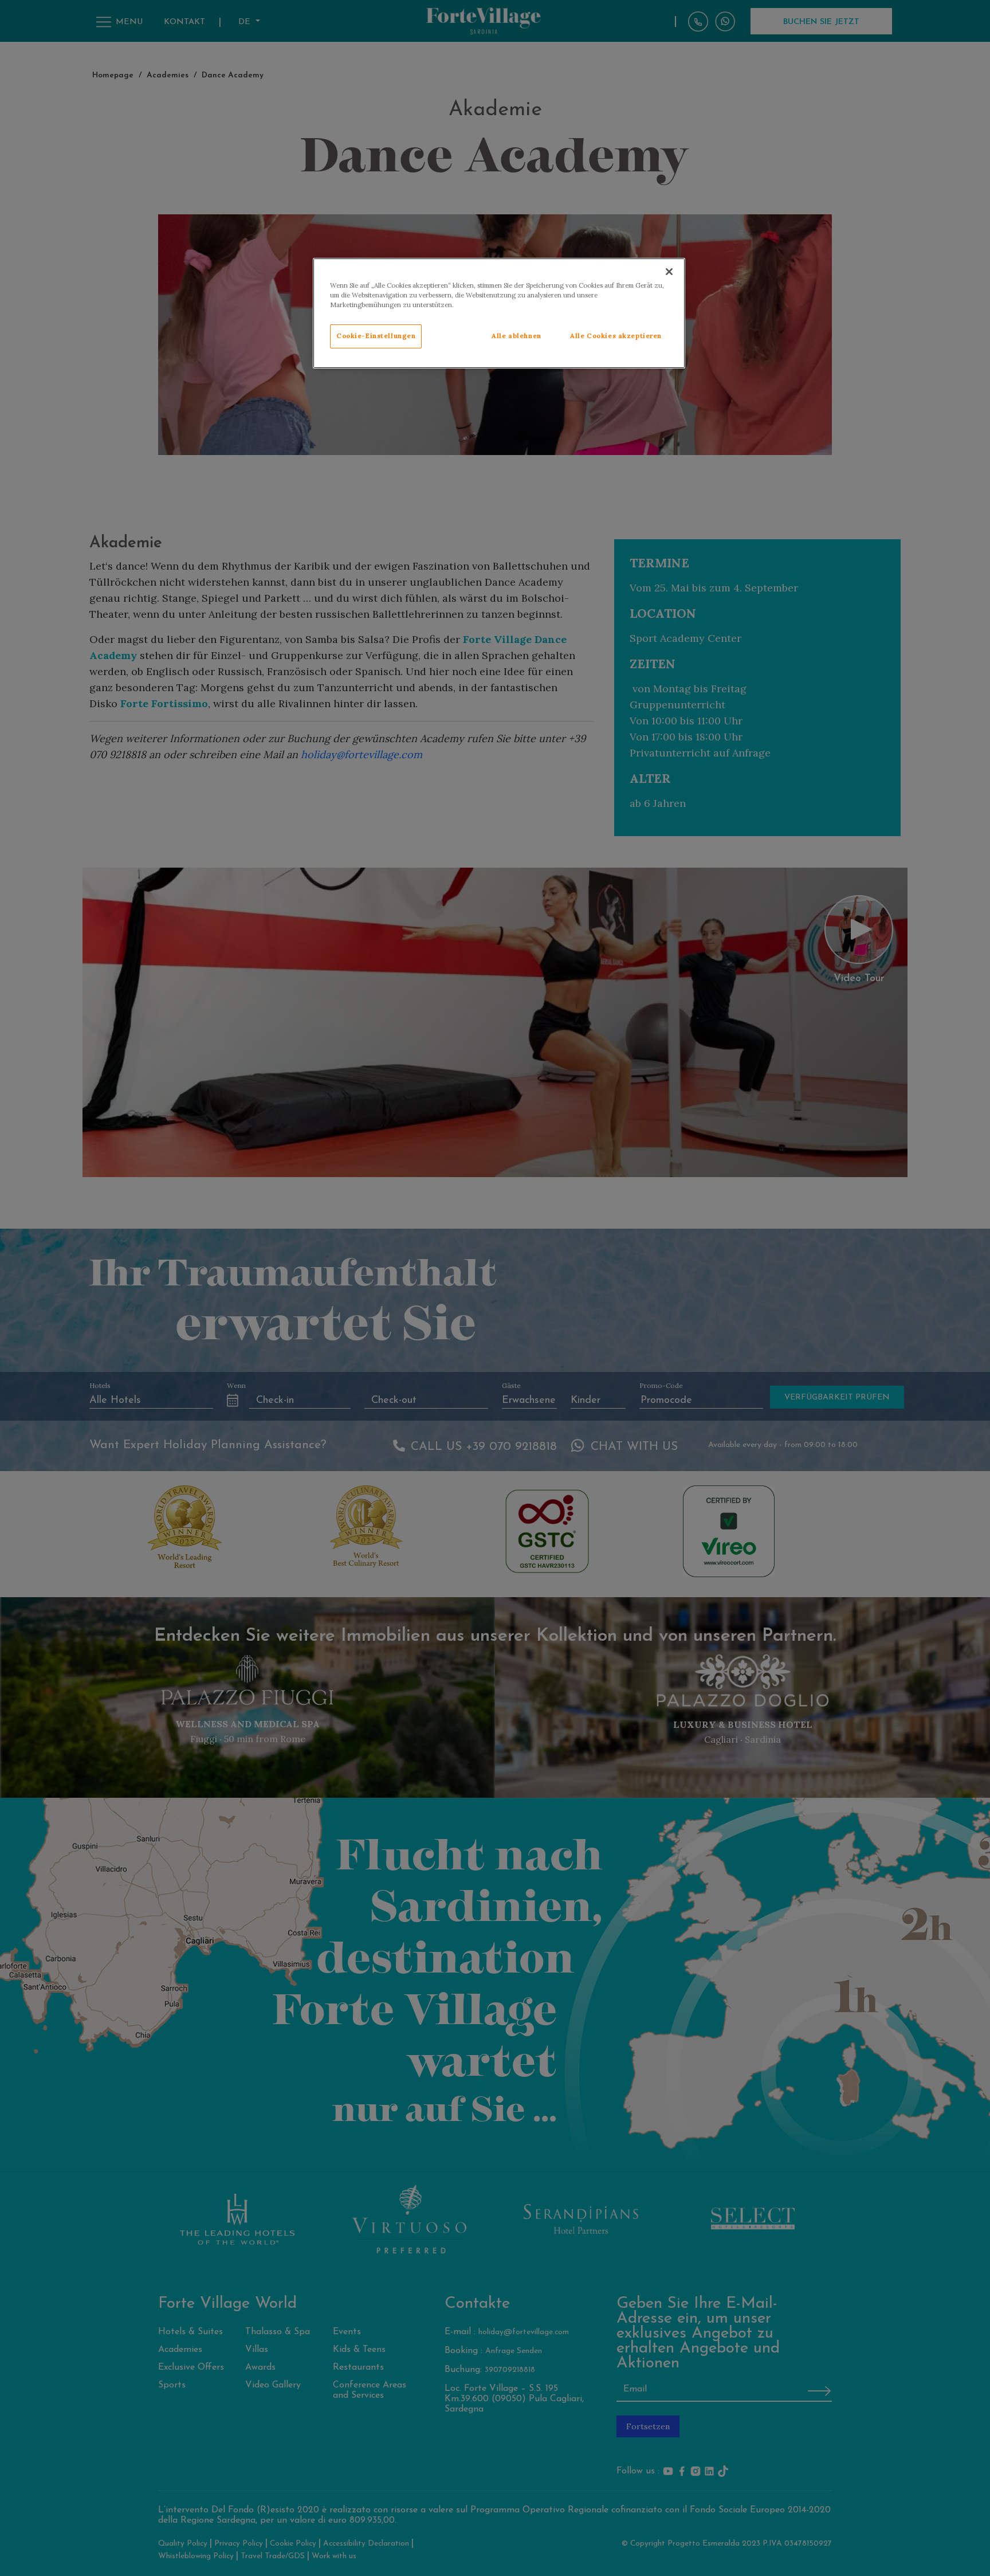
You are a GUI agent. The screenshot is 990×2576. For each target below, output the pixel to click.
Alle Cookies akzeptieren (616, 336)
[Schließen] (669, 272)
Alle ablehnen (516, 336)
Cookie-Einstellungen (376, 336)
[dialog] (499, 313)
